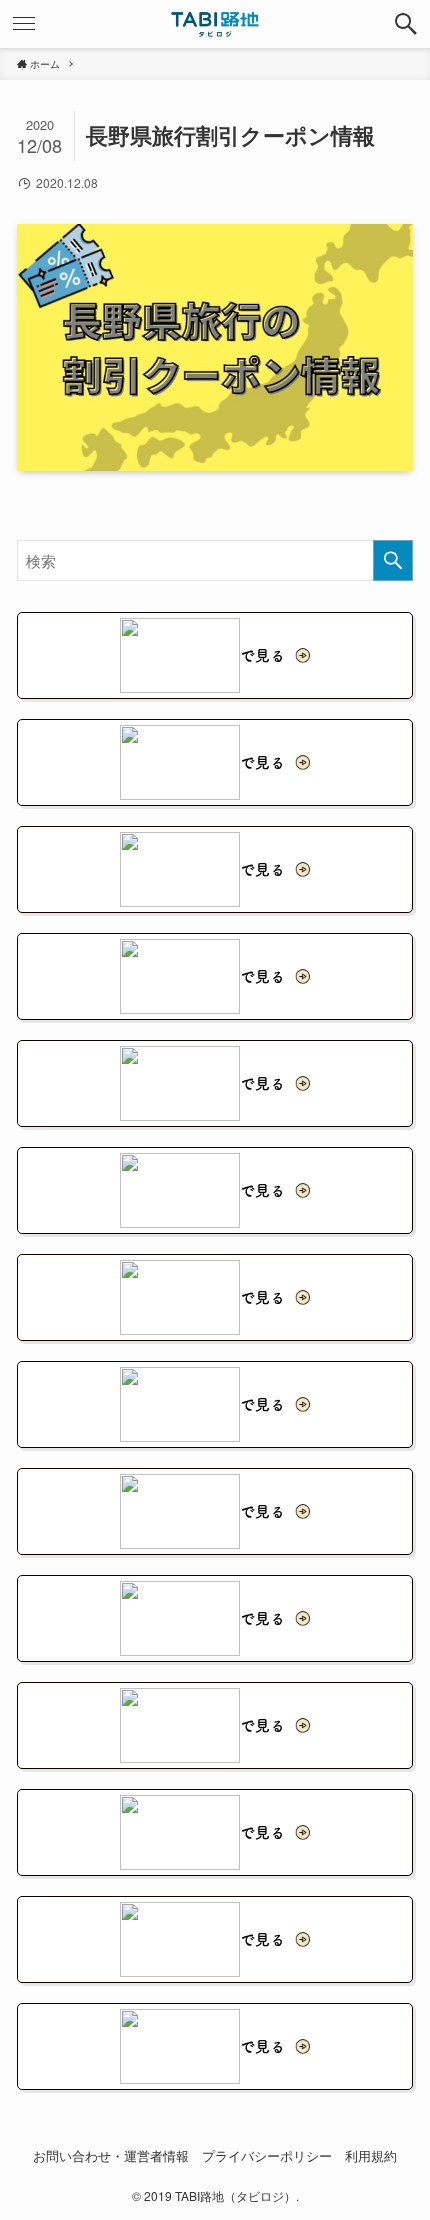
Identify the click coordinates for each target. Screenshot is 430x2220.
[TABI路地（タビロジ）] (215, 24)
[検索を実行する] (393, 560)
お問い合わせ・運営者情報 (111, 2155)
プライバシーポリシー (267, 2155)
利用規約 (371, 2155)
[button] (406, 24)
